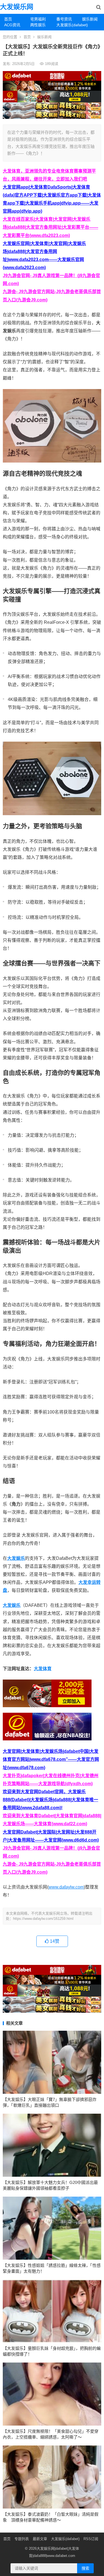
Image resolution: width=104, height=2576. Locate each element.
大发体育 (43, 1669)
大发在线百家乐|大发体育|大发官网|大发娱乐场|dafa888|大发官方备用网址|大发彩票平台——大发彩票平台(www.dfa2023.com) (50, 227)
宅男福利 (38, 19)
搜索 (85, 2568)
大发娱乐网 (17, 7)
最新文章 (40, 2539)
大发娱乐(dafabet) (67, 25)
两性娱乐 (38, 25)
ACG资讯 (12, 25)
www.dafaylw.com (66, 1887)
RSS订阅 (91, 2539)
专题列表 (22, 2539)
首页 (8, 19)
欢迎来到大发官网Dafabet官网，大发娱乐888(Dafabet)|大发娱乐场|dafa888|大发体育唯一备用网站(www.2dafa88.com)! (50, 1800)
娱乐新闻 (90, 19)
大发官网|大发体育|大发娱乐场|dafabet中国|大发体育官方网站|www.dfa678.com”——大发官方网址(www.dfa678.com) (51, 1759)
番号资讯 (64, 19)
